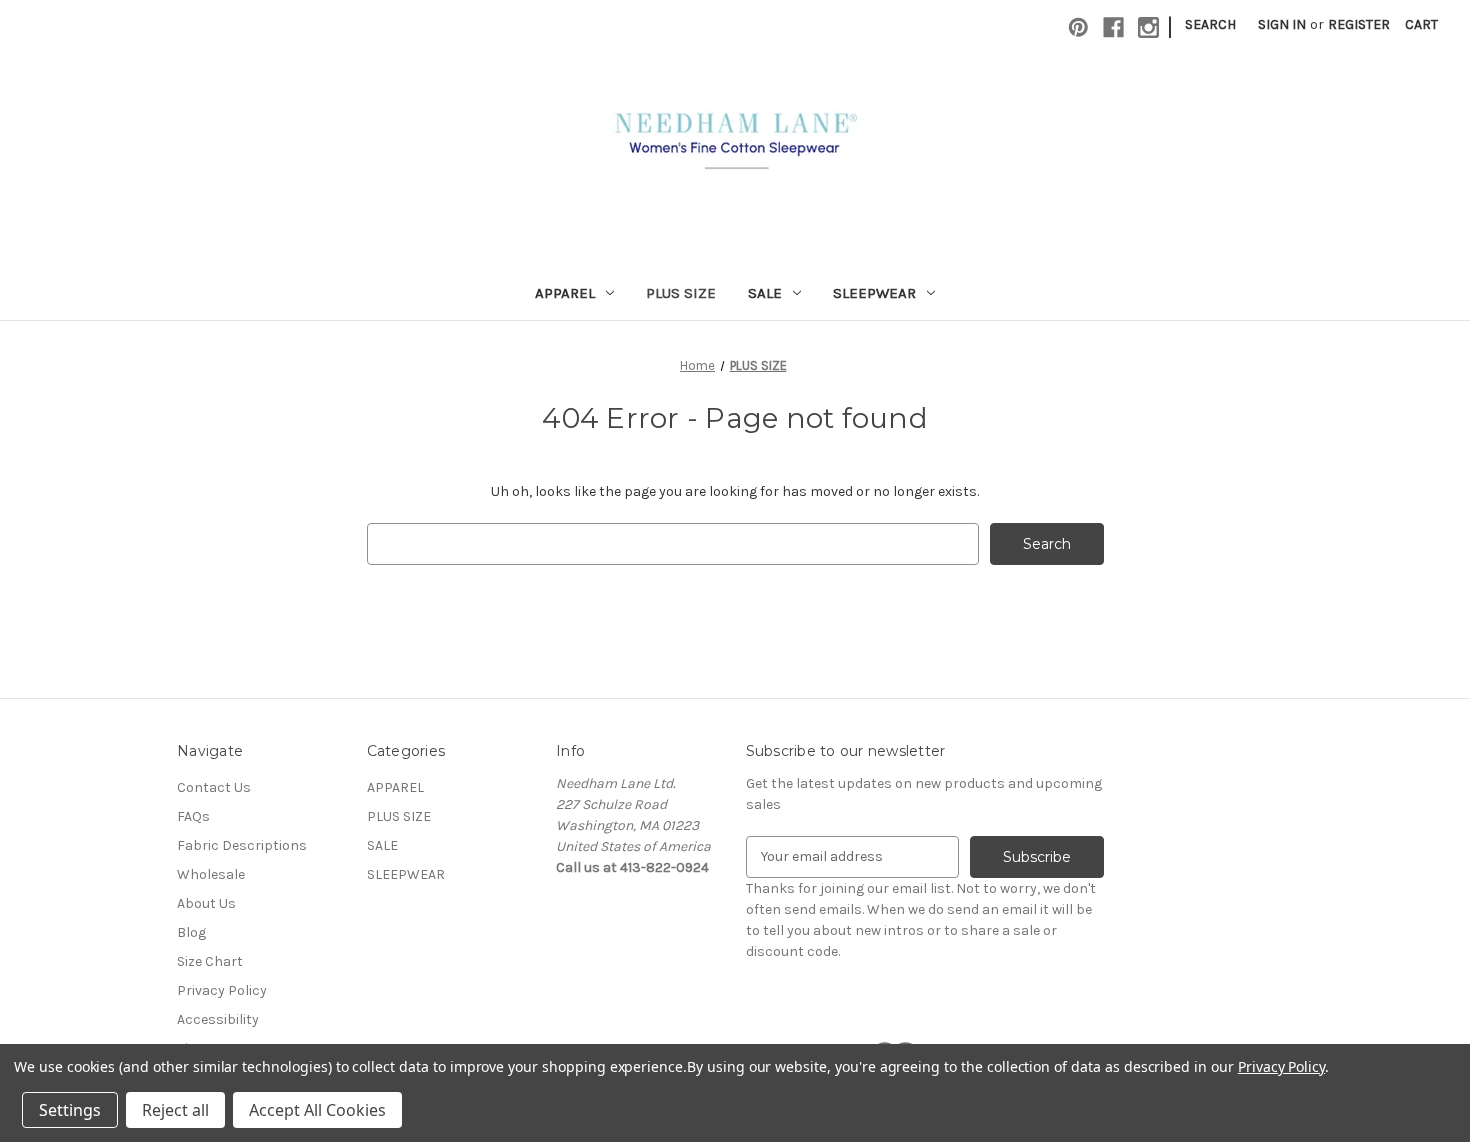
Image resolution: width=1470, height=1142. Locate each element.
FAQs (193, 816)
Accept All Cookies (317, 1110)
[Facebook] (1113, 27)
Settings (70, 1110)
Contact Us (214, 787)
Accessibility (218, 1019)
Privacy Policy (222, 990)
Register (1359, 24)
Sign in (1282, 24)
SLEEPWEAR (874, 293)
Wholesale (211, 874)
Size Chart (210, 961)
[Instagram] (1148, 27)
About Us (206, 903)
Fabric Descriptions (242, 845)
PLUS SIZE (681, 293)
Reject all (175, 1110)
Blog (191, 932)
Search (1210, 24)
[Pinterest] (1078, 27)
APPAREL (565, 293)
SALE (765, 293)
